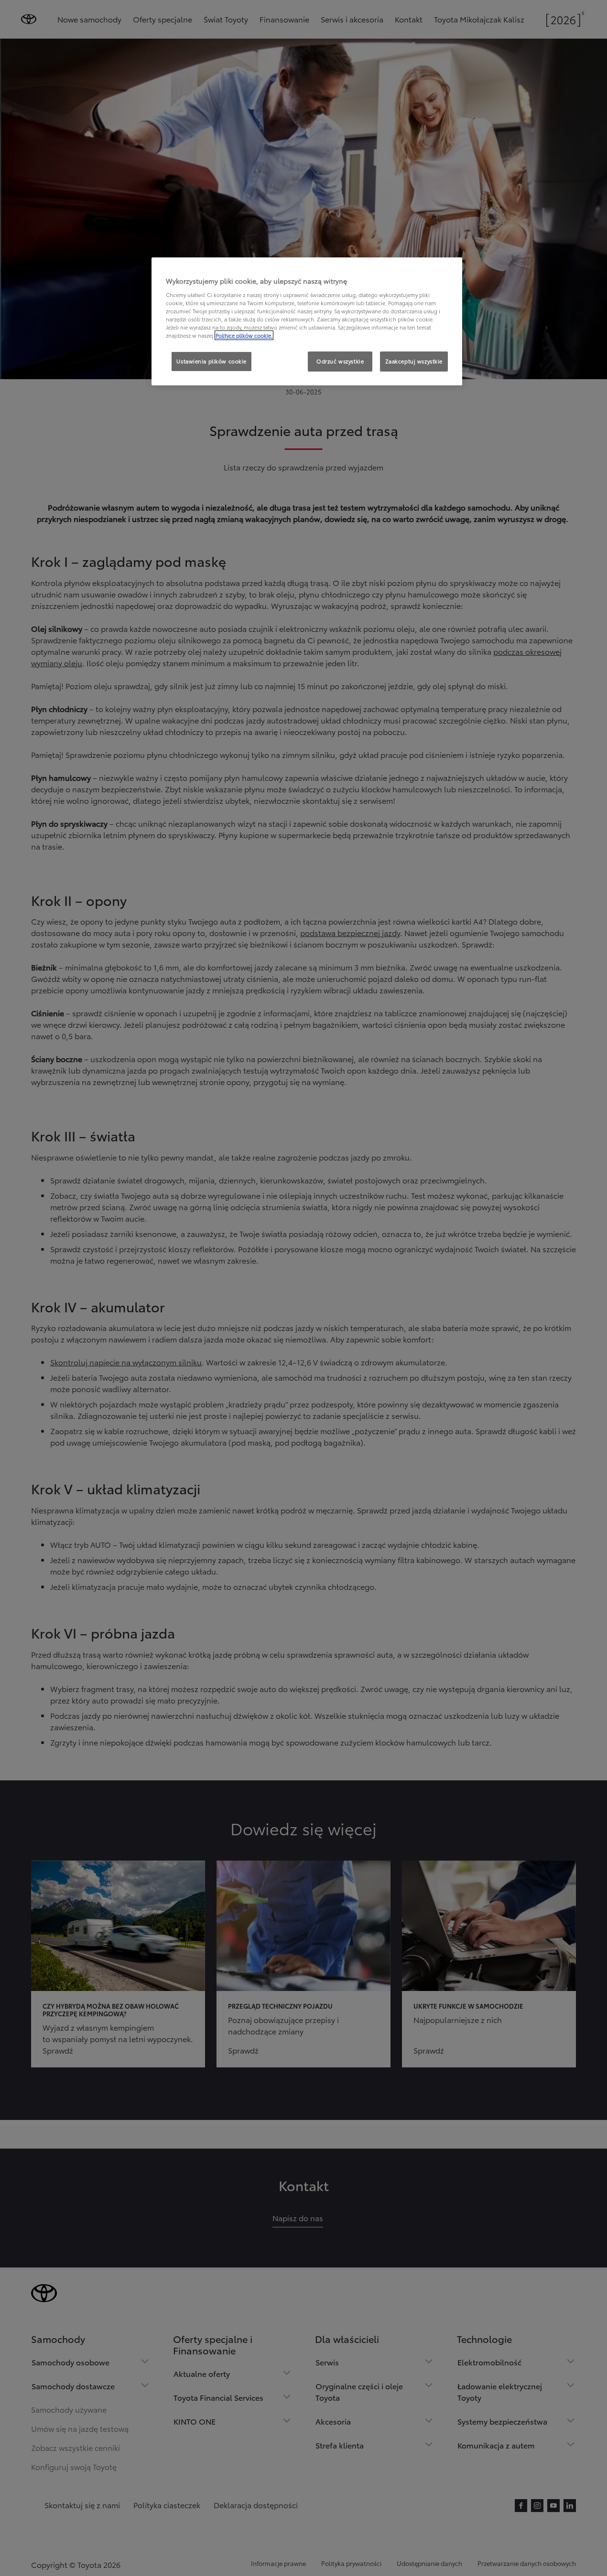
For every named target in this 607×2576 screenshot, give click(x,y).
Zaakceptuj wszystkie (414, 361)
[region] (307, 321)
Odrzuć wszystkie (340, 361)
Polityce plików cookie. (244, 335)
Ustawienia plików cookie (211, 361)
